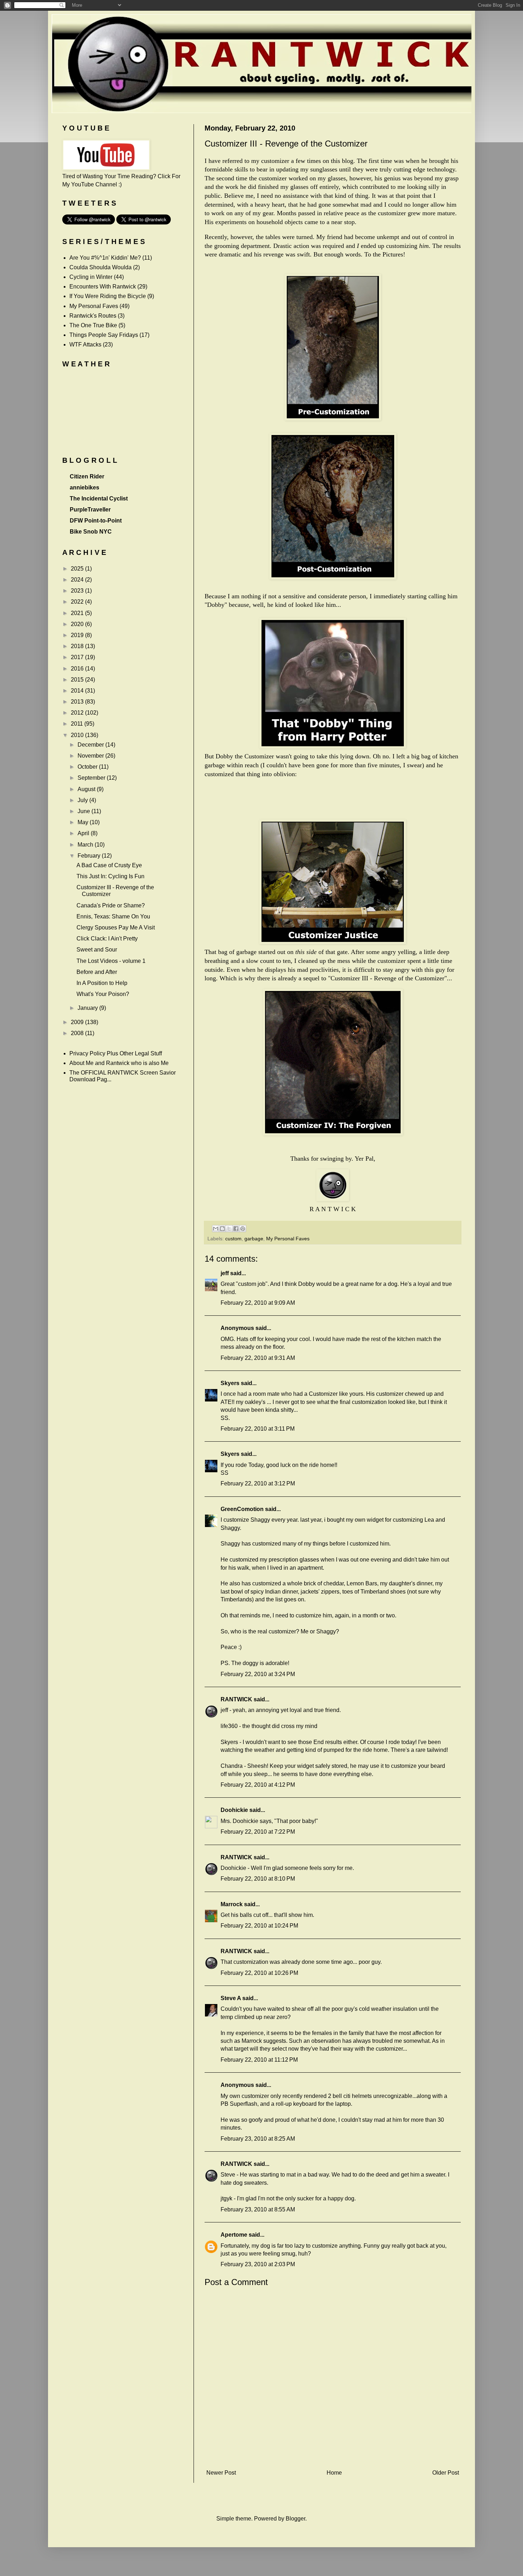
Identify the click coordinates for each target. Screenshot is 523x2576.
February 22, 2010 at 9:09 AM (258, 1303)
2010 (78, 735)
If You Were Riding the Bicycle (108, 296)
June (84, 811)
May (84, 822)
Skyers (230, 1383)
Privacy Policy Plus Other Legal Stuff (116, 1053)
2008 (78, 1033)
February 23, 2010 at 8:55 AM (258, 2209)
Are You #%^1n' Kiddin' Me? (105, 258)
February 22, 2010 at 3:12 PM (258, 1483)
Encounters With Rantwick (103, 287)
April (84, 833)
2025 (78, 569)
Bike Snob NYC (91, 532)
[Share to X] (229, 1229)
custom (233, 1239)
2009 (78, 1022)
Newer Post (221, 2473)
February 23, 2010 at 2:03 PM (258, 2264)
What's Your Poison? (103, 994)
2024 (78, 580)
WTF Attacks (85, 344)
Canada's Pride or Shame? (111, 905)
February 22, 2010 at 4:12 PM (258, 1785)
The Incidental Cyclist (99, 499)
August (87, 789)
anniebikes (84, 487)
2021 (78, 613)
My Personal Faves (288, 1239)
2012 (78, 713)
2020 (78, 624)
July (83, 800)
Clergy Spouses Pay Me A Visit (116, 927)
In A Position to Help (102, 983)
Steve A (231, 1998)
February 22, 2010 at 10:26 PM (259, 1973)
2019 (78, 635)
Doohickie (234, 1810)
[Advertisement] (333, 2455)
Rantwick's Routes (93, 316)
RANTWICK (236, 1699)
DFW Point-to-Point (96, 521)
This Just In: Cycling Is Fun (110, 876)
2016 (78, 669)
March (86, 845)
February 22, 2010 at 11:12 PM (259, 2060)
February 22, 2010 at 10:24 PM (259, 1926)
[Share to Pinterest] (243, 1229)
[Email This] (216, 1229)
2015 (78, 680)
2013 (78, 702)
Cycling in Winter (91, 277)
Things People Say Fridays (104, 335)
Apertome (234, 2235)
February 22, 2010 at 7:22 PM (258, 1832)
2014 (78, 691)
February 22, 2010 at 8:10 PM (258, 1879)
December (91, 745)
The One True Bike (93, 325)
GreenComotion (242, 1509)
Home (334, 2473)
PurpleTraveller (90, 510)
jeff (225, 1273)
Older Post (446, 2473)
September (92, 778)
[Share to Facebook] (236, 1229)
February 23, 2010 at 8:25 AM (258, 2139)
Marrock (232, 1904)
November (91, 756)
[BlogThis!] (222, 1229)
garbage (254, 1239)
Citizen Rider (87, 476)
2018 (78, 646)
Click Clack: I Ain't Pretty (107, 939)
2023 (78, 591)
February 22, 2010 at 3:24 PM (258, 1674)
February (90, 856)
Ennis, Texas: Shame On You (113, 916)
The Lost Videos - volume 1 (111, 961)
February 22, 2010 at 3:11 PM (258, 1429)
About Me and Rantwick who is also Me (119, 1063)
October (88, 767)
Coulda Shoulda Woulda (101, 267)
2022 (78, 602)
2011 (78, 724)
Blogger (295, 2519)
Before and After (97, 972)
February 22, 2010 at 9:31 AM (258, 1358)
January (88, 1008)
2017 (78, 657)
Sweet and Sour (97, 950)
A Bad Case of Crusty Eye (109, 865)
